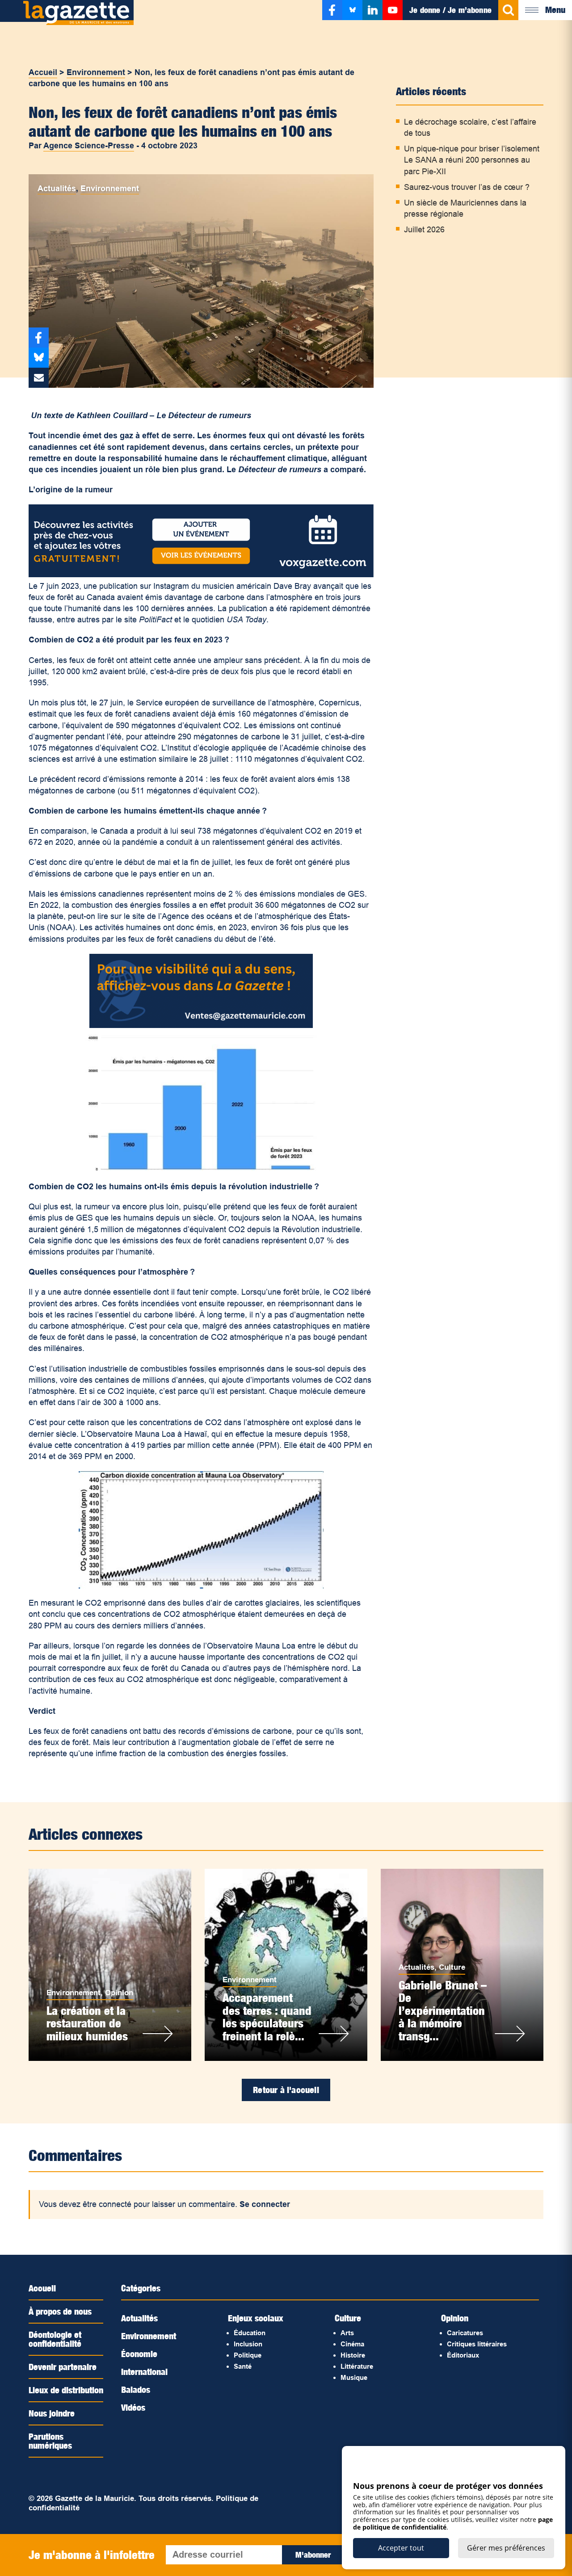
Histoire (353, 2355)
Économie (139, 2354)
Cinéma (352, 2344)
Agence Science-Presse (89, 146)
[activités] (201, 575)
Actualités (57, 189)
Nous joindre (52, 2413)
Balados (136, 2390)
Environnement (96, 72)
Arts (347, 2333)
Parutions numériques (50, 2441)
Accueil (43, 72)
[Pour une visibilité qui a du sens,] (201, 1025)
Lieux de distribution (66, 2390)
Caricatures (465, 2333)
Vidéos (133, 2408)
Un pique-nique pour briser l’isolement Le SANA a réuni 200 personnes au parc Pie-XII (472, 160)
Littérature (357, 2366)
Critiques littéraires (477, 2344)
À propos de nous (60, 2312)
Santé (243, 2366)
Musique (354, 2377)
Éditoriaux (463, 2355)
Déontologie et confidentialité (55, 2339)
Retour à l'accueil (286, 2090)
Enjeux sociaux (256, 2318)
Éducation (250, 2333)
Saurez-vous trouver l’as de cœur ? (467, 187)
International (144, 2372)
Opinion (119, 1993)
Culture (452, 1967)
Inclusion (248, 2344)
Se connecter (265, 2204)
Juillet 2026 (424, 230)
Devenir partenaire (63, 2367)
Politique (248, 2355)
